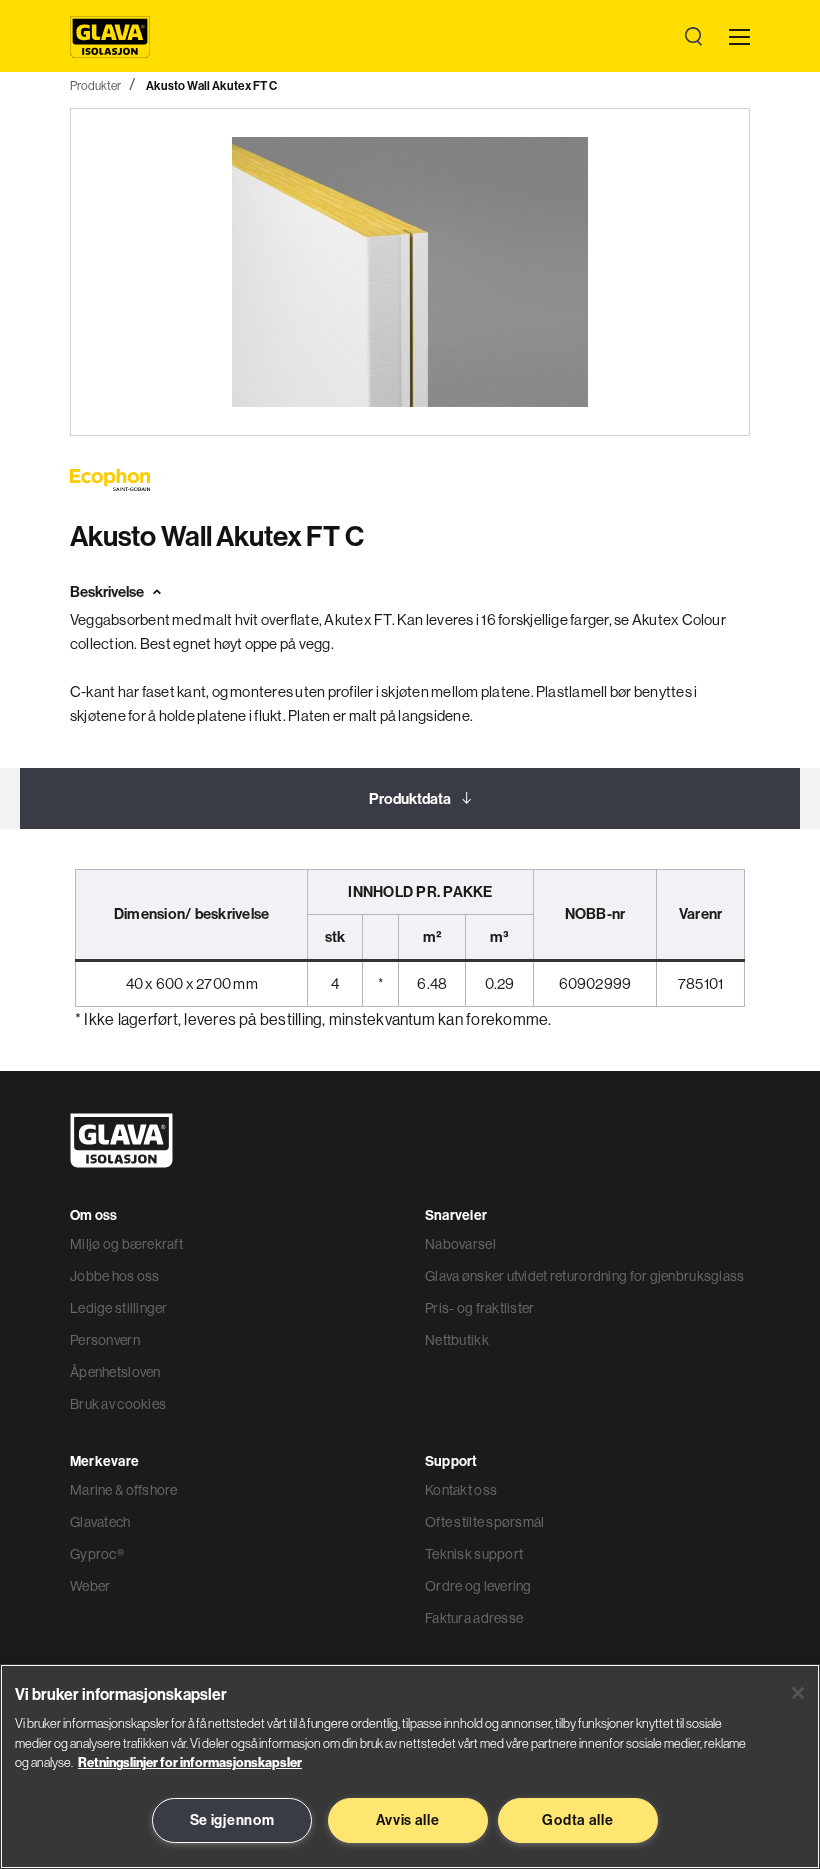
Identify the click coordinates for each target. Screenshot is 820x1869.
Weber (90, 1586)
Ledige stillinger (119, 1308)
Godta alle (577, 1820)
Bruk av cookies (118, 1404)
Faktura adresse (474, 1618)
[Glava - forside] (110, 37)
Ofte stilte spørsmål (485, 1522)
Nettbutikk (457, 1340)
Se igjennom (232, 1820)
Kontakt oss (461, 1490)
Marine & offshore (124, 1490)
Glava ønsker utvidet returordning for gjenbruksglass (585, 1276)
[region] (410, 1766)
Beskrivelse (107, 591)
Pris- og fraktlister (480, 1308)
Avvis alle (407, 1820)
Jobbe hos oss (115, 1276)
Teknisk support (474, 1554)
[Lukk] (798, 1693)
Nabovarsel (460, 1244)
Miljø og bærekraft (126, 1244)
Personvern (105, 1340)
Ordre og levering (478, 1586)
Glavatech (100, 1522)
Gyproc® (97, 1554)
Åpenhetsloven (115, 1372)
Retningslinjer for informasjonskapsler (190, 1762)
